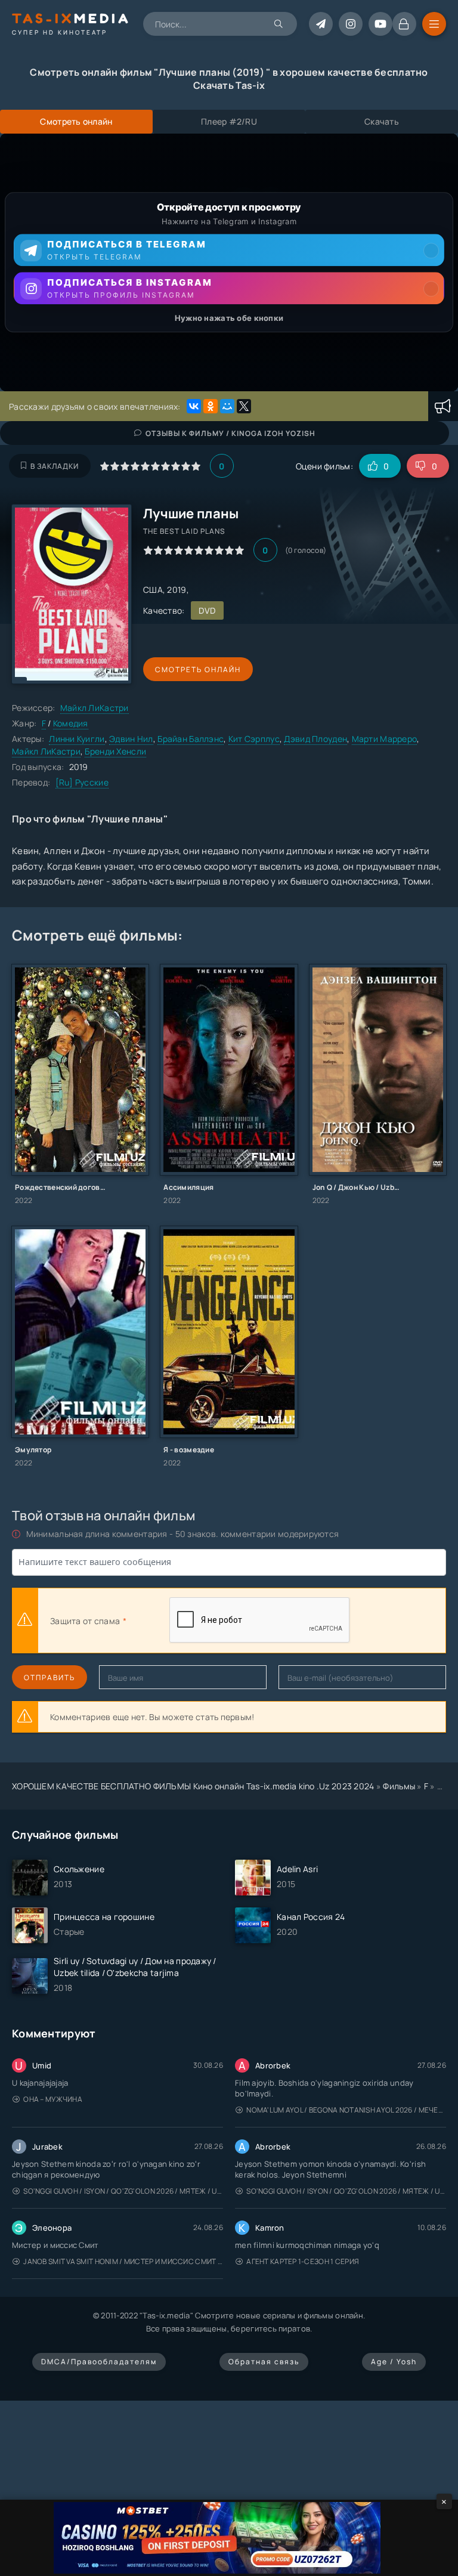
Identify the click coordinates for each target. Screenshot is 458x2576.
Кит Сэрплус (254, 739)
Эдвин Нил (131, 739)
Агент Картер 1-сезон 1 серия (303, 2261)
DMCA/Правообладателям (99, 2362)
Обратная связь (264, 2362)
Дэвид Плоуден (315, 739)
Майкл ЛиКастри (95, 708)
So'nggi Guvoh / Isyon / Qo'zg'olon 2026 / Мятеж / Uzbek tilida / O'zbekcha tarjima (123, 2191)
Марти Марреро (385, 739)
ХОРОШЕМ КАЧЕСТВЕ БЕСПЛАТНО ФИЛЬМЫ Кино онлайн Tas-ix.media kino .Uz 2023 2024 (193, 1786)
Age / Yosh (394, 2362)
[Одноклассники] (211, 406)
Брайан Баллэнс (191, 739)
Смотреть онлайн (198, 669)
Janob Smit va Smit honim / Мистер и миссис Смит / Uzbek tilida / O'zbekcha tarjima (123, 2261)
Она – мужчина (53, 2099)
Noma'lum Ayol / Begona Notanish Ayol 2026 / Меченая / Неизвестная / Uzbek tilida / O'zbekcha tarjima (346, 2110)
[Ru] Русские (82, 782)
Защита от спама (85, 1621)
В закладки (55, 466)
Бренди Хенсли (115, 751)
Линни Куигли (77, 739)
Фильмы (399, 1786)
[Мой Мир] (227, 406)
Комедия (71, 723)
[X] (244, 406)
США (153, 590)
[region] (229, 262)
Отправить (49, 1677)
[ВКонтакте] (194, 406)
